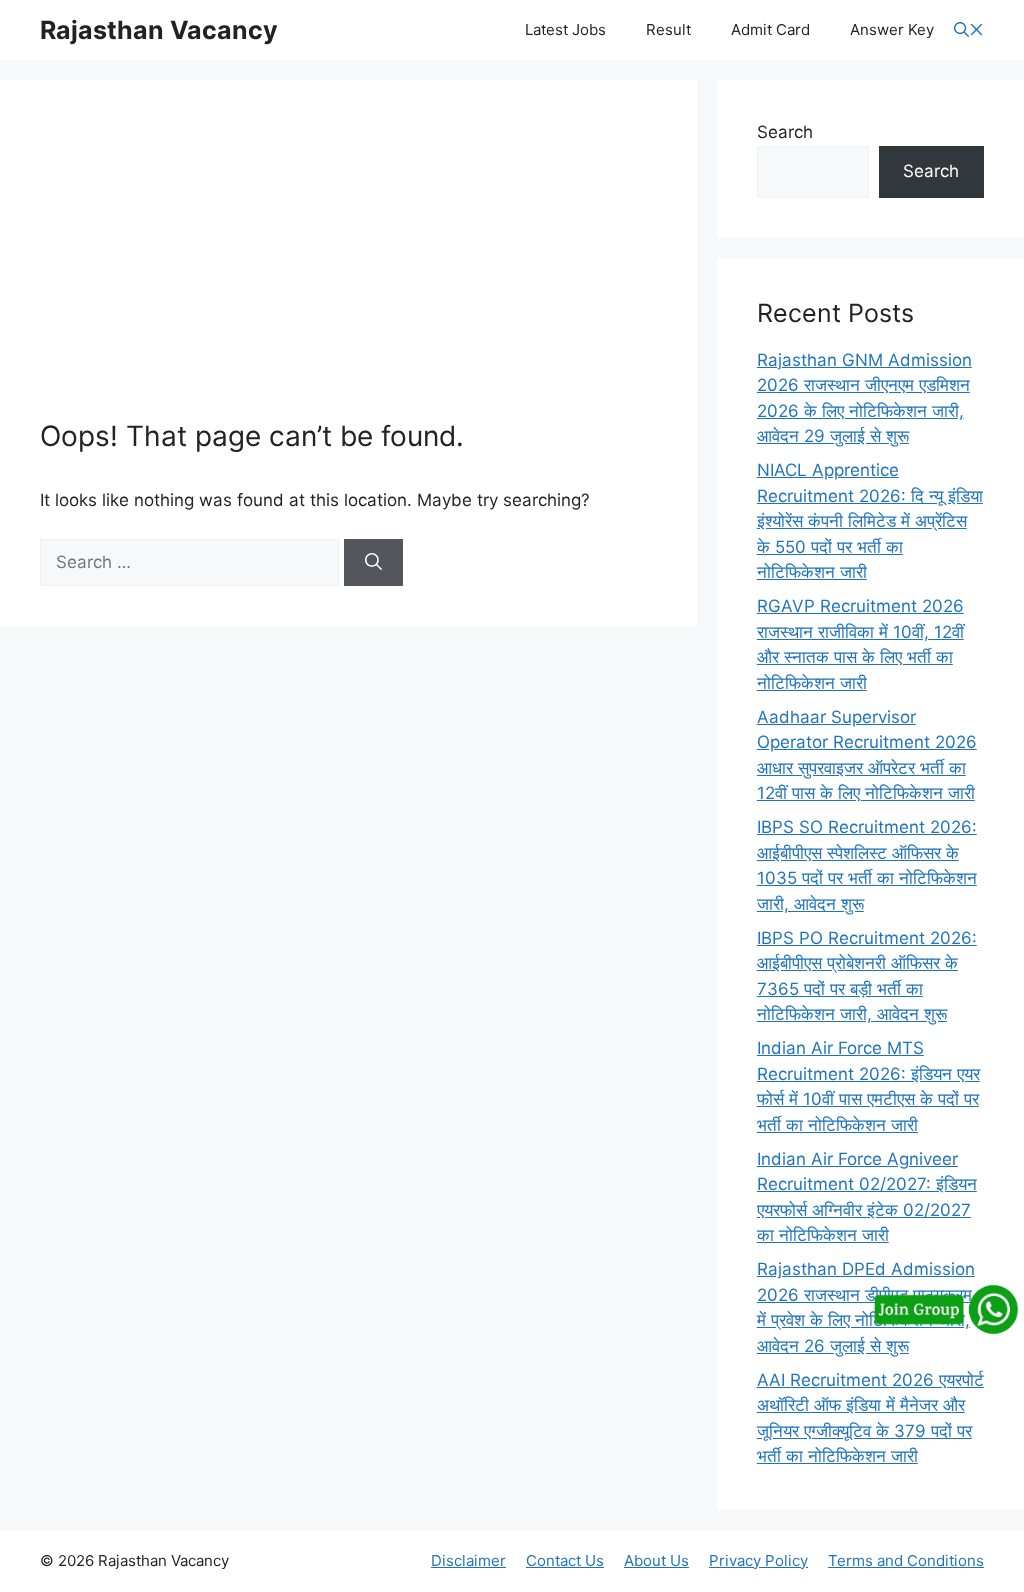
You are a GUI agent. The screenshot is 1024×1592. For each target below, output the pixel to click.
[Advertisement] (348, 270)
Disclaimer (468, 1560)
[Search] (373, 563)
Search (785, 132)
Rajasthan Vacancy (159, 30)
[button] (969, 30)
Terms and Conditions (906, 1560)
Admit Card (770, 29)
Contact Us (565, 1560)
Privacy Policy (758, 1560)
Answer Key (892, 29)
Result (668, 29)
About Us (656, 1560)
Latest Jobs (565, 29)
